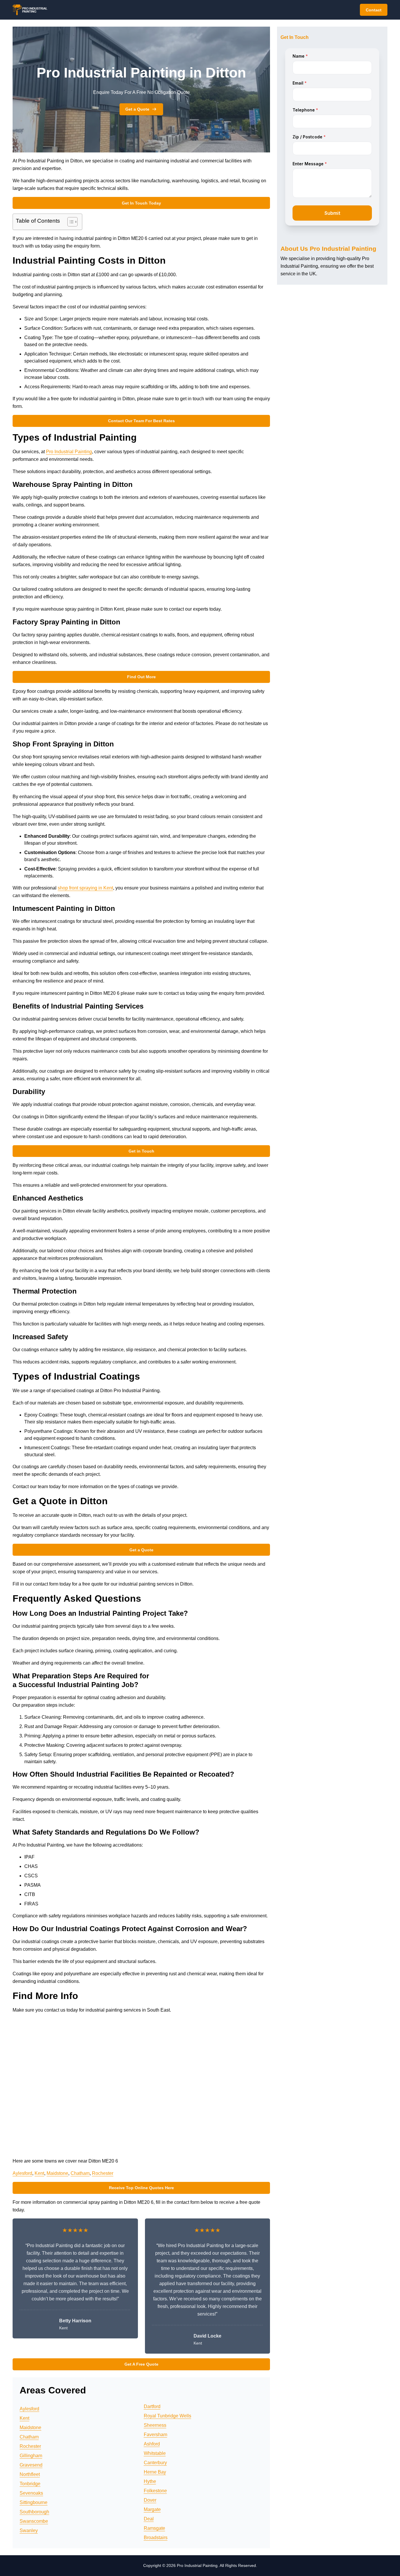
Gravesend (31, 2465)
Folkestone (155, 2491)
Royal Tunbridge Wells (167, 2416)
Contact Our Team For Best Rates (141, 421)
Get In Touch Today (141, 203)
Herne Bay (155, 2472)
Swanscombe (34, 2521)
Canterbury (155, 2463)
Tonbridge (30, 2484)
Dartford (152, 2406)
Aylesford (22, 2173)
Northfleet (30, 2474)
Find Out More (141, 677)
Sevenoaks (31, 2493)
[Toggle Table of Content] (70, 222)
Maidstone (57, 2173)
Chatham (80, 2173)
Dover (150, 2500)
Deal (149, 2519)
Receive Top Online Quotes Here (141, 2188)
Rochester (103, 2173)
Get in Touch (141, 1151)
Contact (374, 10)
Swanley (29, 2531)
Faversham (155, 2435)
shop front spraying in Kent (85, 888)
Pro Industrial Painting (69, 452)
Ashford (152, 2444)
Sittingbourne (34, 2502)
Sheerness (155, 2425)
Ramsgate (154, 2528)
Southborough (34, 2512)
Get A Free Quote (141, 2364)
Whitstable (155, 2453)
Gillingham (31, 2456)
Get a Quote (137, 109)
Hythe (150, 2481)
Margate (152, 2509)
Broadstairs (156, 2538)
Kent (39, 2173)
